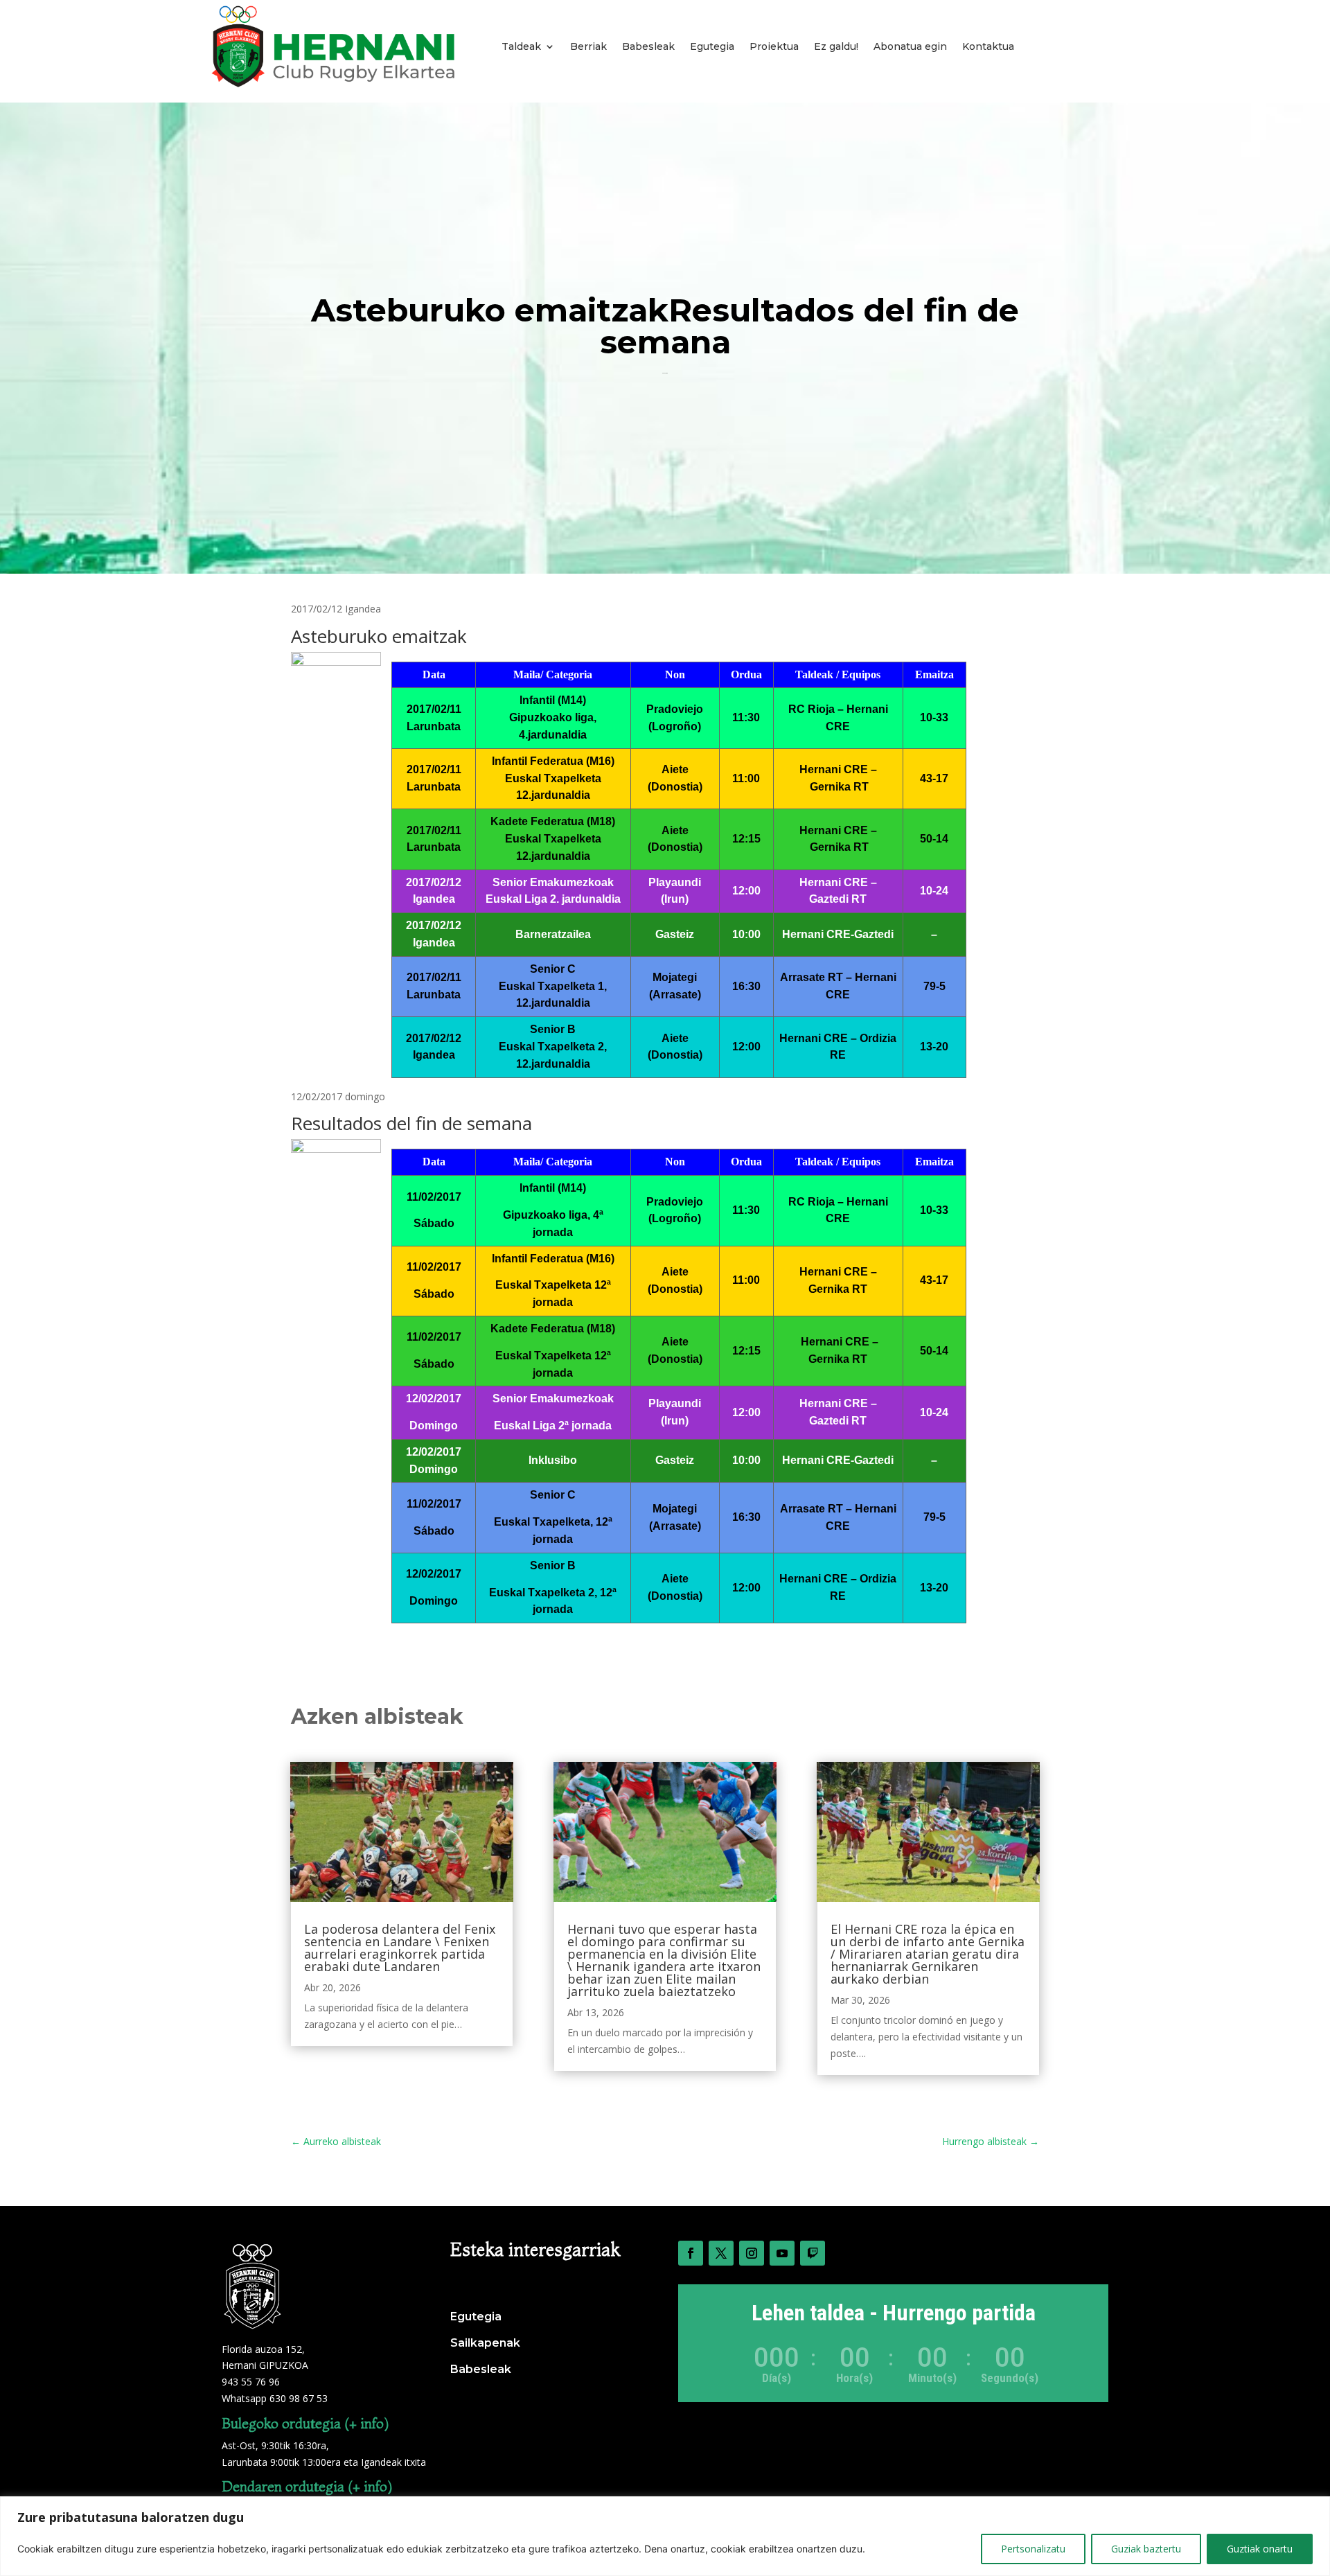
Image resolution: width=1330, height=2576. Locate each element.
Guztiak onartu (1260, 2549)
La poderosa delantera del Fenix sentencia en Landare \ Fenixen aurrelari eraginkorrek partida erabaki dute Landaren (400, 1948)
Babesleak (648, 46)
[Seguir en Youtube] (782, 2253)
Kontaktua (988, 46)
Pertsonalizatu (1033, 2549)
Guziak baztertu (1146, 2549)
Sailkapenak (485, 2343)
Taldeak (521, 46)
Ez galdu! (836, 46)
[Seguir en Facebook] (691, 2253)
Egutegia (712, 46)
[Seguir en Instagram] (752, 2253)
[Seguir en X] (721, 2253)
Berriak (588, 46)
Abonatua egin (910, 46)
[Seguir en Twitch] (813, 2253)
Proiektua (774, 46)
